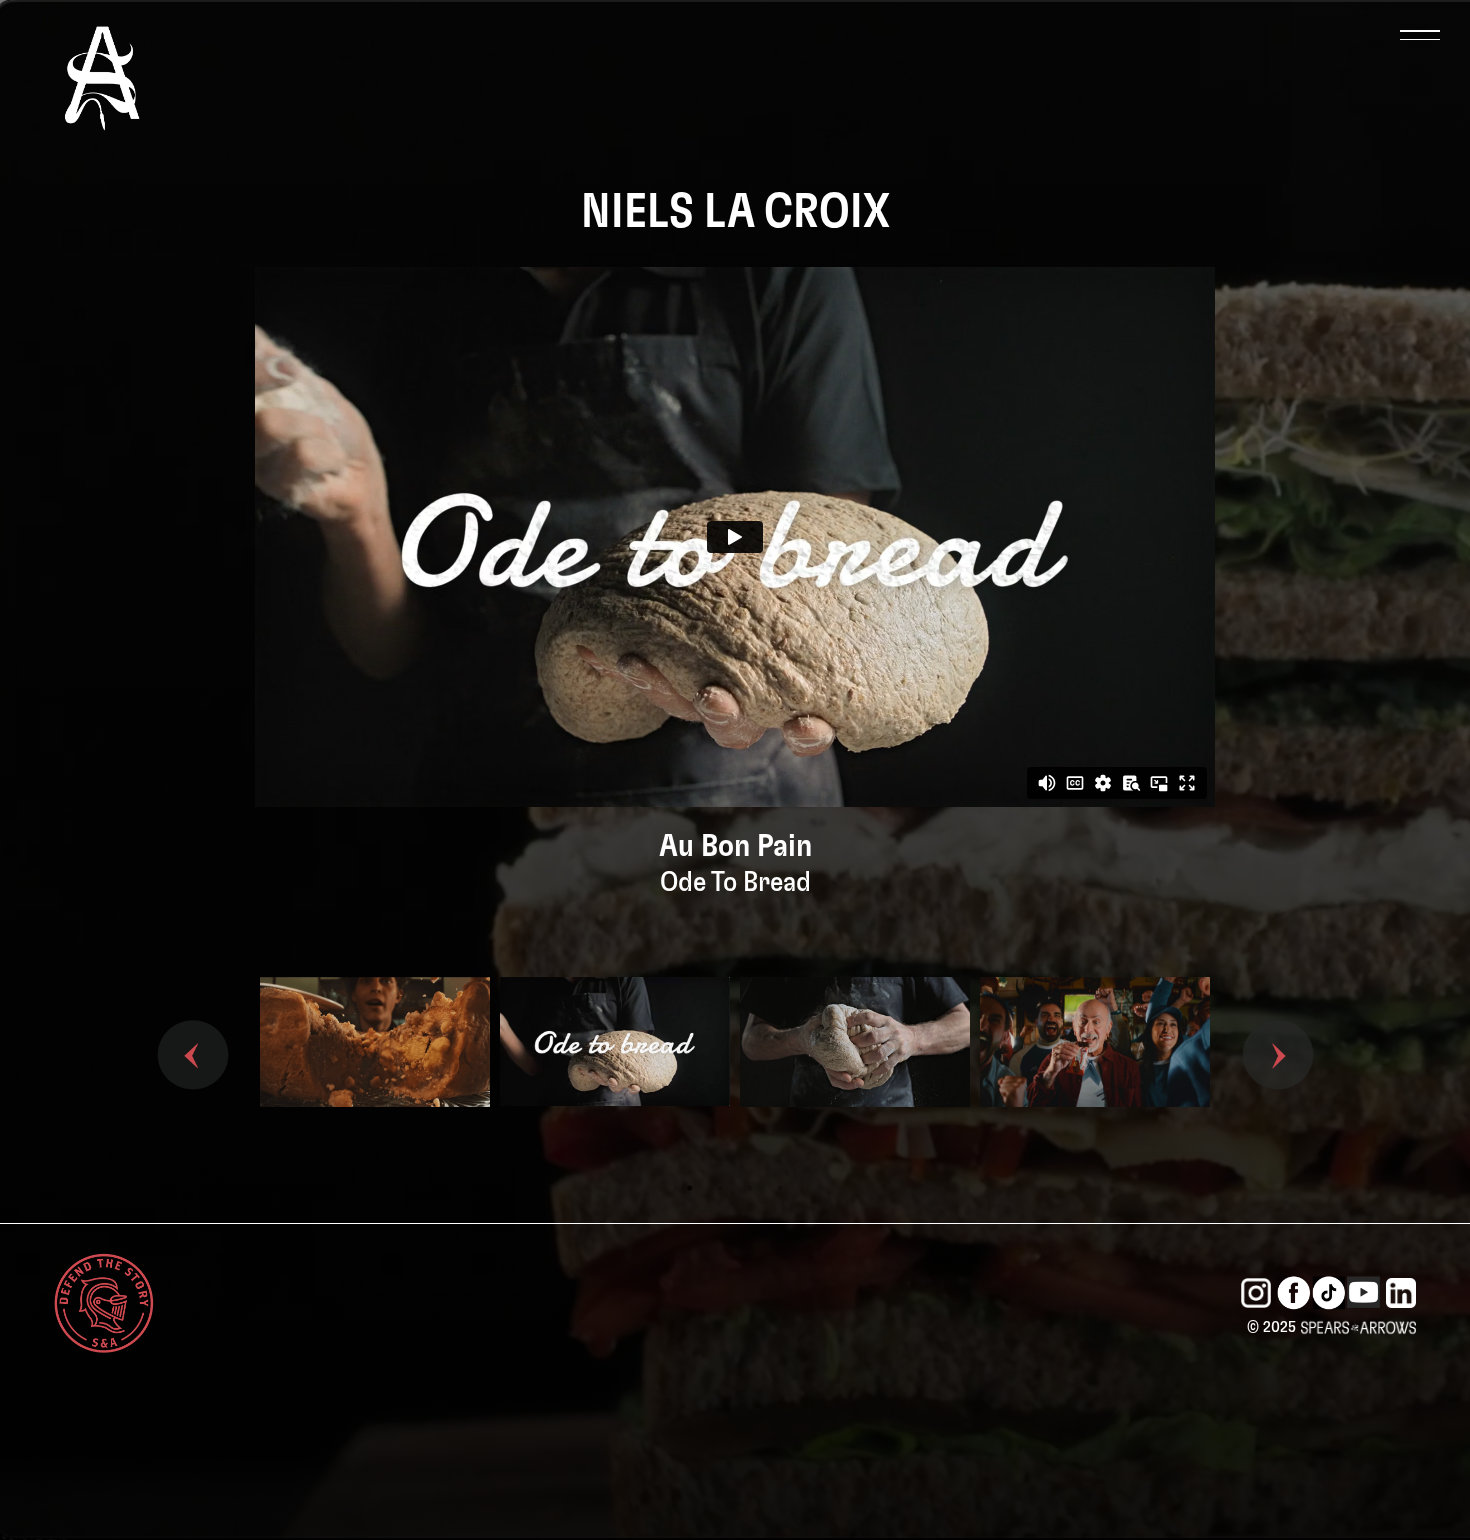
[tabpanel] (375, 1074)
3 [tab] (750, 1188)
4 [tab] (780, 1188)
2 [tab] (720, 1188)
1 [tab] (690, 1188)
